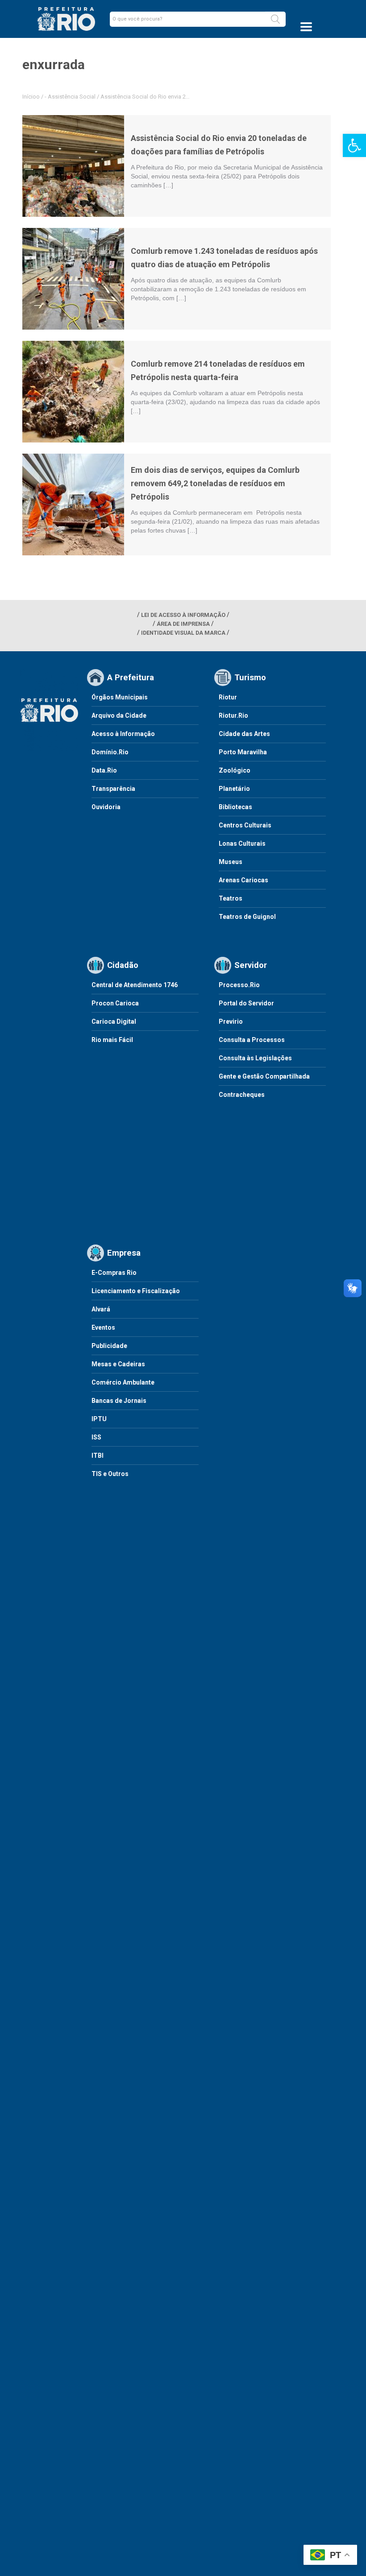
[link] (354, 145)
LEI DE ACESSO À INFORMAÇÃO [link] (183, 615)
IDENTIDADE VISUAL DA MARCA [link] (183, 633)
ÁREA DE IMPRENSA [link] (183, 624)
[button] (275, 19)
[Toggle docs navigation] (306, 27)
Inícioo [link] (31, 97)
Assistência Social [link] (72, 97)
